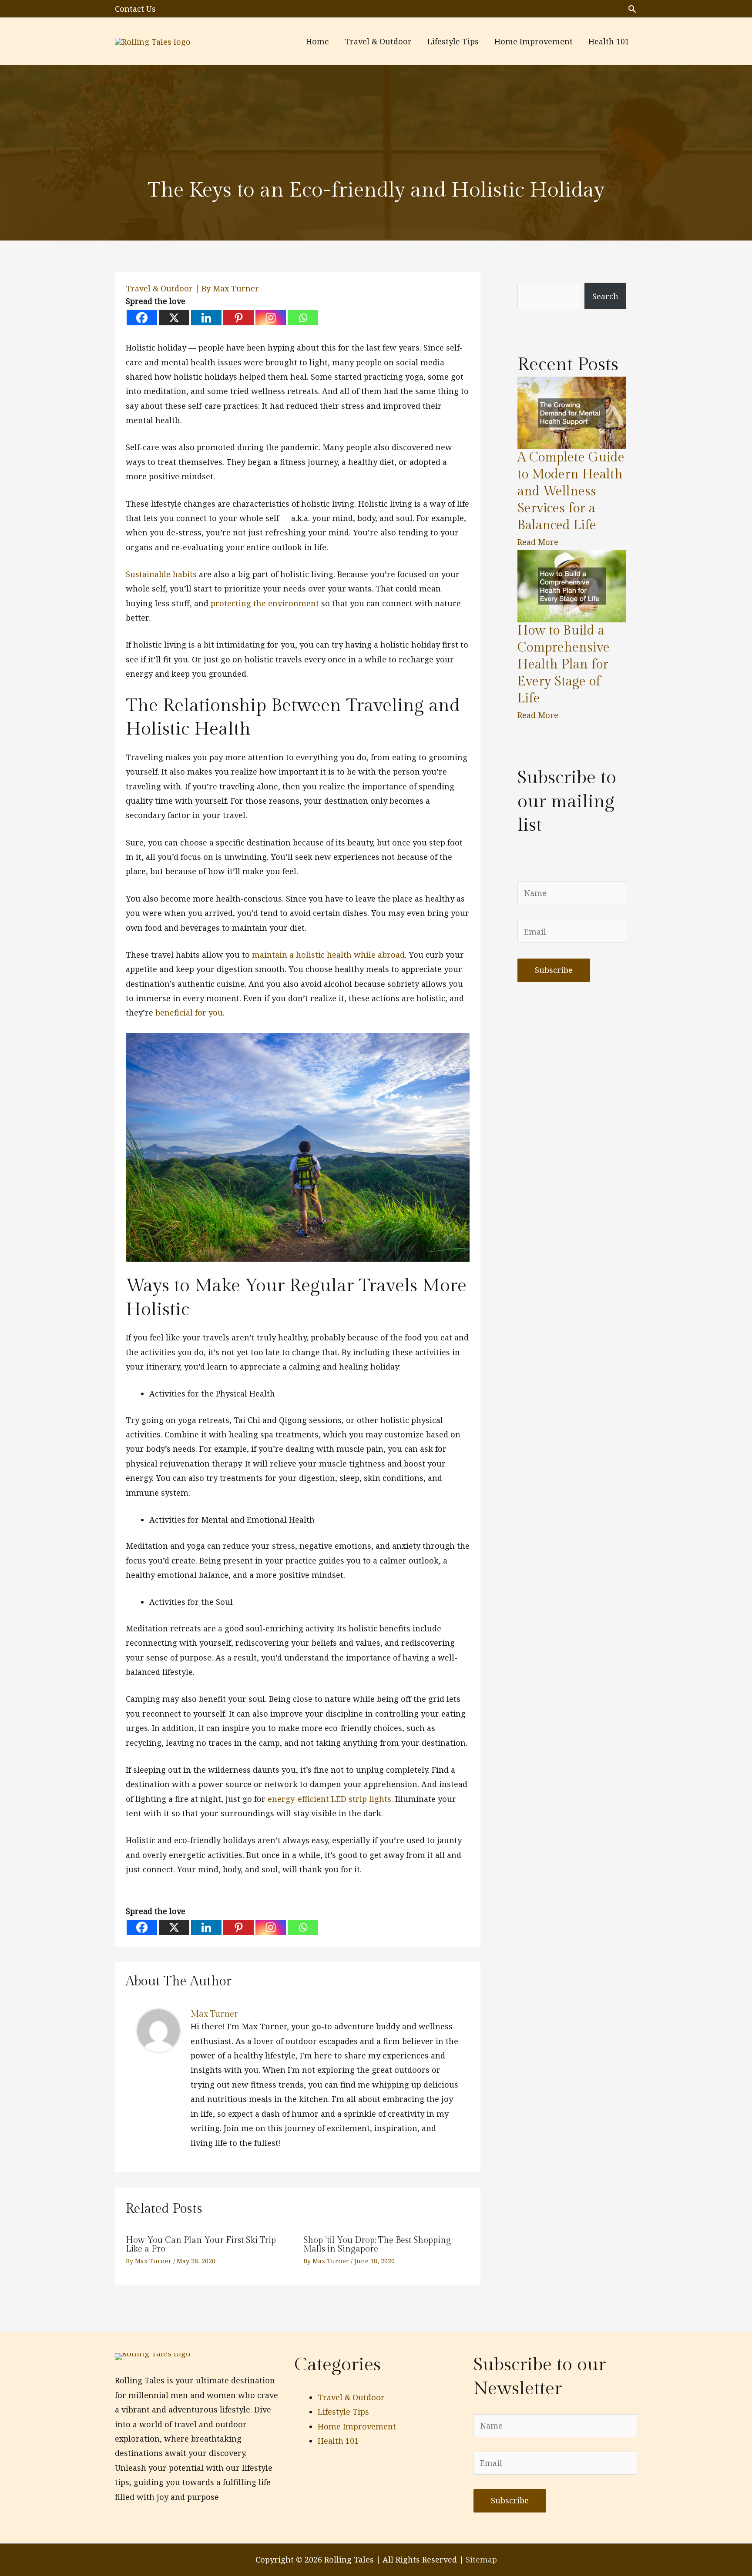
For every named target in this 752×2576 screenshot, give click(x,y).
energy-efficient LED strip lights (329, 1799)
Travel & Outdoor (159, 288)
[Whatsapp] (303, 318)
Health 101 (338, 2441)
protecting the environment (265, 603)
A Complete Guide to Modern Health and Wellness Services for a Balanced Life (571, 491)
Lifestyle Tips (343, 2412)
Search (605, 296)
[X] (174, 318)
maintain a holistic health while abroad (328, 955)
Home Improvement (357, 2426)
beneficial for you (189, 1012)
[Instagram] (271, 318)
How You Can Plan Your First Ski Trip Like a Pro (201, 2245)
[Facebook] (142, 318)
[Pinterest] (238, 318)
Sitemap (481, 2559)
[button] (632, 9)
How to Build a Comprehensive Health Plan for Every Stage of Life (564, 665)
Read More (538, 542)
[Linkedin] (206, 318)
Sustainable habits (161, 574)
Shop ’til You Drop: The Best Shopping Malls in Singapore (377, 2245)
